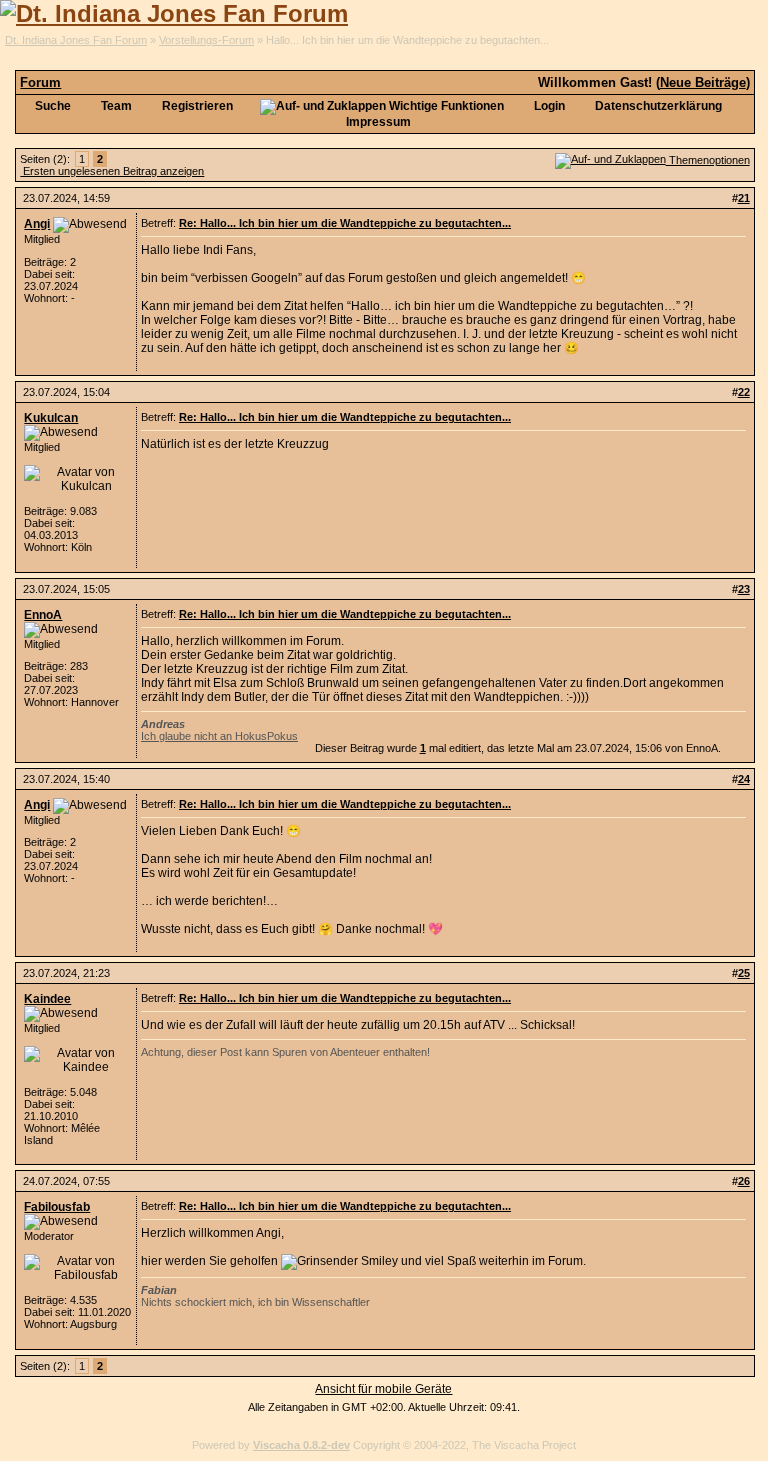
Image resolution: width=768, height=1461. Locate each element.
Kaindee (47, 999)
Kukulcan (51, 418)
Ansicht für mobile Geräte (383, 1389)
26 (744, 1181)
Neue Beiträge (703, 82)
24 (744, 779)
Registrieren (196, 106)
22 (744, 392)
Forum (40, 82)
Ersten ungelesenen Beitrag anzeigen (112, 171)
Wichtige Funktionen (445, 106)
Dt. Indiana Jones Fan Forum (76, 40)
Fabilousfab (57, 1207)
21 (744, 198)
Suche (51, 106)
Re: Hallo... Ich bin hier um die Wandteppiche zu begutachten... (345, 223)
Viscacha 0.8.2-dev (301, 1445)
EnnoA (43, 615)
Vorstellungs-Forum (206, 40)
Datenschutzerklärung (657, 106)
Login (548, 106)
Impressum (378, 122)
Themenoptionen (708, 160)
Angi (37, 224)
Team (115, 106)
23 (744, 589)
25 (744, 973)
